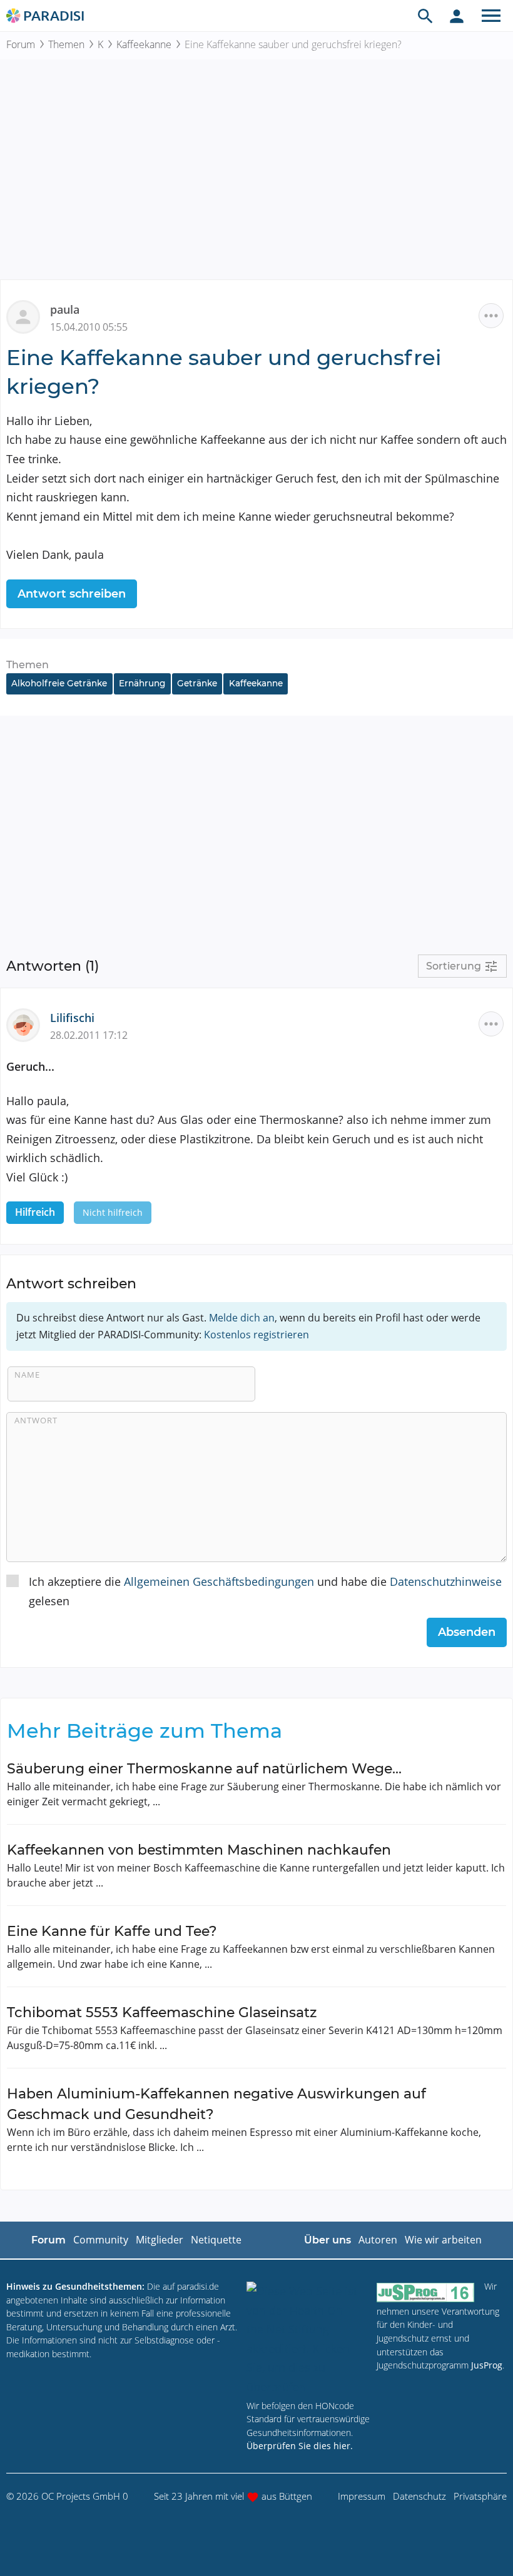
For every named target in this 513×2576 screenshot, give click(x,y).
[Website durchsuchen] (425, 16)
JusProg (487, 2365)
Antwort (36, 1420)
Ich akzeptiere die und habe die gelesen (265, 1591)
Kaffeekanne (144, 44)
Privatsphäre (480, 2496)
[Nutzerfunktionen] (457, 16)
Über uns (328, 2240)
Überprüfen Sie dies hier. (300, 2446)
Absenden (467, 1632)
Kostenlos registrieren (256, 1335)
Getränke (197, 683)
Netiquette (216, 2240)
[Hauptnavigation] (491, 16)
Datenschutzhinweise (446, 1581)
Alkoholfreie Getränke (59, 683)
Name (27, 1375)
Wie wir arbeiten (443, 2240)
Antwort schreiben (72, 594)
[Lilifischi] (28, 1024)
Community (101, 2240)
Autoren (378, 2240)
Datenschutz (419, 2496)
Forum (21, 44)
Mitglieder (160, 2240)
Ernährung (142, 683)
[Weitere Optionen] (491, 316)
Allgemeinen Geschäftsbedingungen (219, 1581)
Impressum (362, 2496)
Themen (66, 44)
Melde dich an (242, 1318)
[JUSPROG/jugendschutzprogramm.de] (425, 2292)
